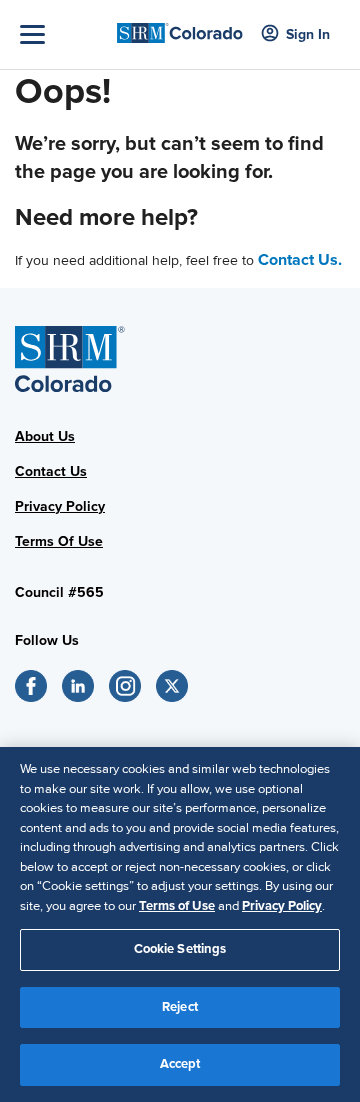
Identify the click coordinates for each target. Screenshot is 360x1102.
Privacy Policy (60, 506)
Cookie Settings (180, 949)
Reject (180, 1007)
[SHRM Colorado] (180, 27)
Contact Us (51, 471)
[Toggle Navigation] (63, 34)
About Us (45, 436)
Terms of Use (177, 906)
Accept (180, 1064)
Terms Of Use (59, 541)
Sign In (308, 34)
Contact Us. (300, 260)
